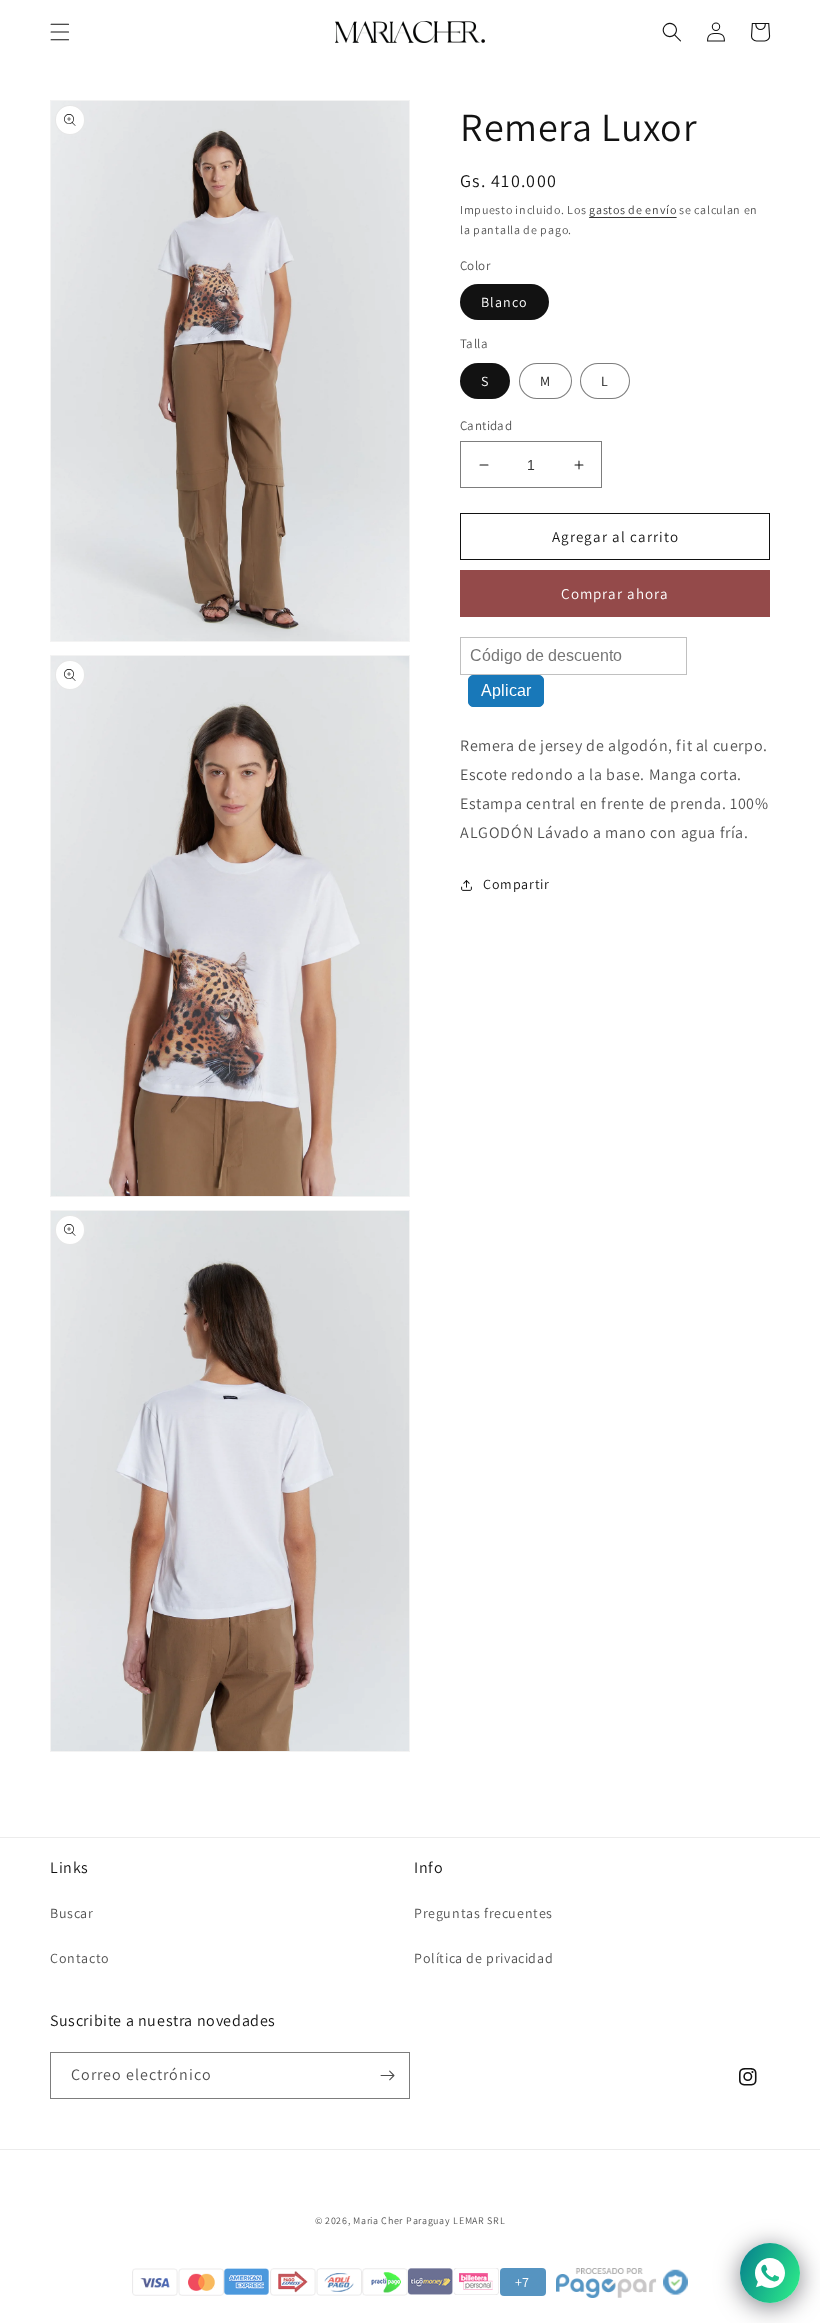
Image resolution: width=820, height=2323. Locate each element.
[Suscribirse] (387, 2075)
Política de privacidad (483, 1958)
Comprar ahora (615, 593)
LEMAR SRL (479, 2220)
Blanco (504, 302)
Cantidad (486, 425)
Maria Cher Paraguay (401, 2220)
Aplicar (506, 690)
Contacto (80, 1958)
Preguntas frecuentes (483, 1913)
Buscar (72, 1913)
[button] (60, 32)
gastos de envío (633, 209)
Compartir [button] (516, 884)
